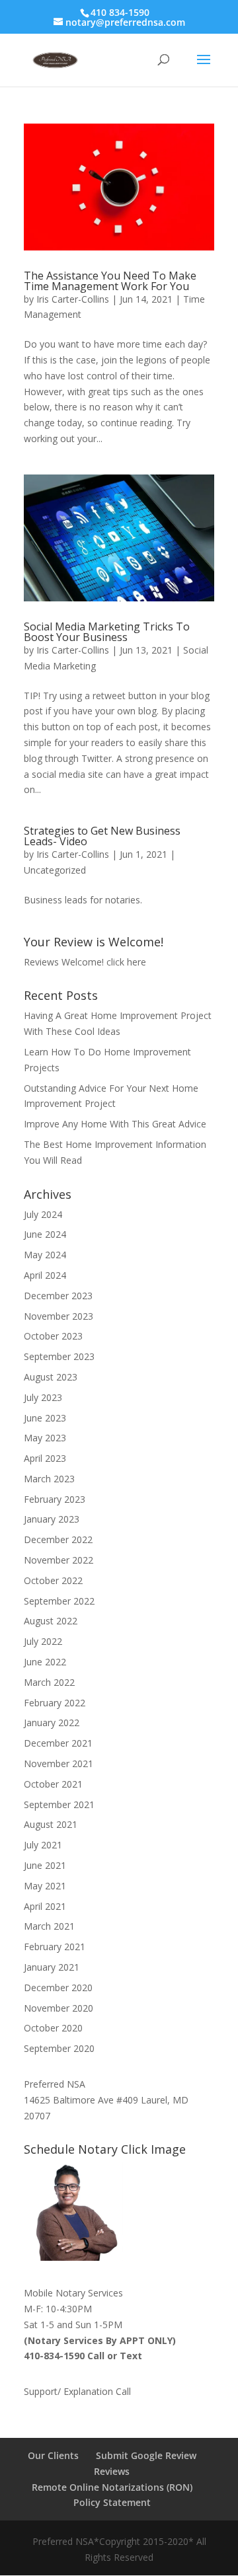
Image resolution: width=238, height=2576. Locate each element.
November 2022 (59, 1560)
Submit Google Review (146, 2455)
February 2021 (55, 1947)
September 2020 (59, 2048)
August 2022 (51, 1621)
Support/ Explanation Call (77, 2391)
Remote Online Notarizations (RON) (112, 2487)
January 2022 (52, 1723)
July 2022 (43, 1641)
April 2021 (45, 1906)
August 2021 (51, 1824)
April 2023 (45, 1458)
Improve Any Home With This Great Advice (115, 1124)
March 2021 (49, 1926)
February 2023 (55, 1499)
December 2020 (58, 1988)
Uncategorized (55, 870)
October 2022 (53, 1580)
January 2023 (52, 1519)
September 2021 (59, 1804)
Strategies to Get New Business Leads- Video (102, 836)
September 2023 (59, 1356)
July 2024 (43, 1214)
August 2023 (51, 1377)
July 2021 (43, 1845)
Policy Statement (112, 2502)
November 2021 (59, 1763)
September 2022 (59, 1601)
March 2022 (49, 1682)
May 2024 (45, 1255)
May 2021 (45, 1886)
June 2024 (45, 1234)
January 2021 (52, 1967)
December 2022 (58, 1539)
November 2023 (59, 1316)
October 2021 (53, 1784)
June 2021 (45, 1865)
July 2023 (43, 1397)
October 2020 (53, 2028)
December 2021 (58, 1743)
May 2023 (45, 1438)
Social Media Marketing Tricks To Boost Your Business (107, 632)
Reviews (112, 2471)
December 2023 (58, 1296)
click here (126, 962)
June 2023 (45, 1418)
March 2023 (49, 1479)
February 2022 (55, 1703)
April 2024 (45, 1275)
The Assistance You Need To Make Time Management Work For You (110, 281)
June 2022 (45, 1662)
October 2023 (53, 1336)
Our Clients (53, 2455)
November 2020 (59, 2008)
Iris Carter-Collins (73, 299)
